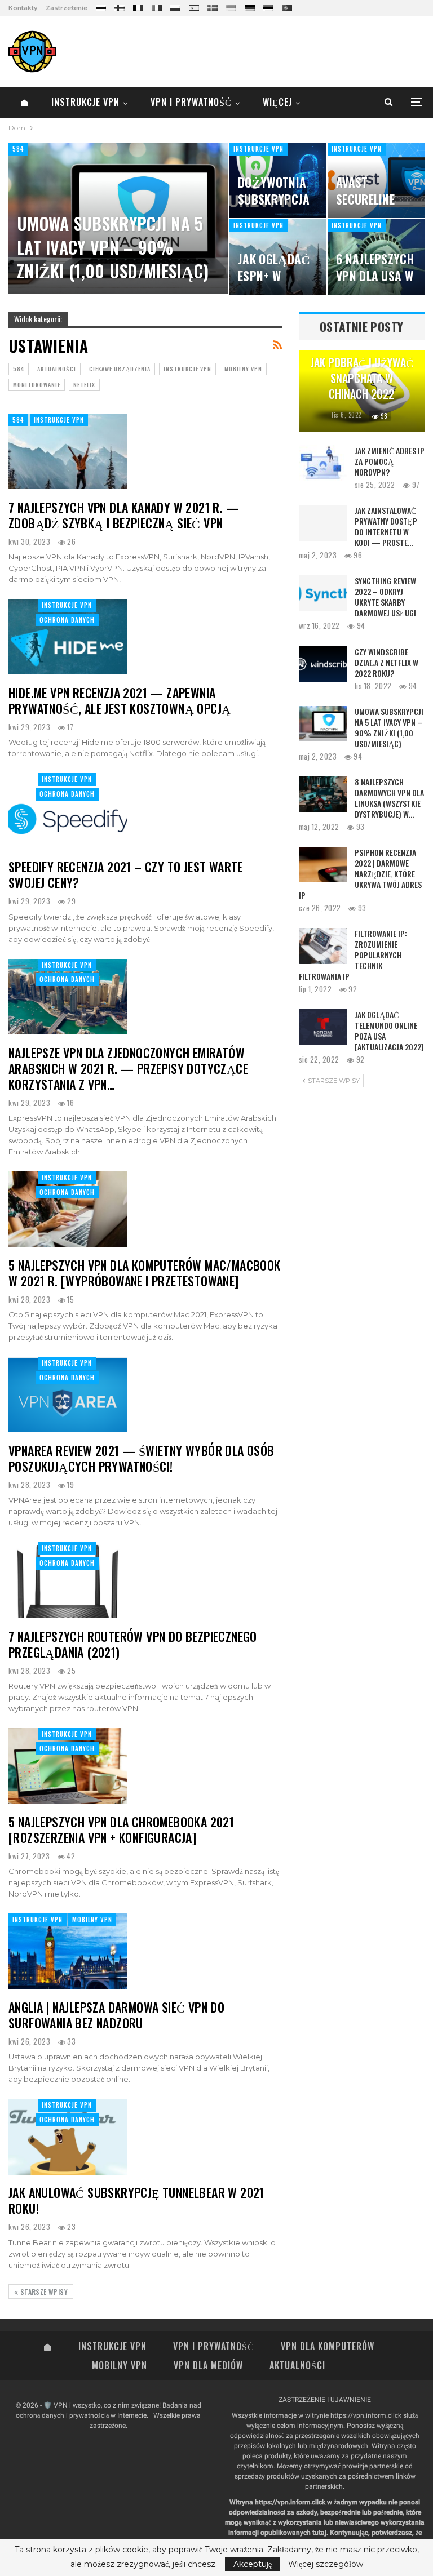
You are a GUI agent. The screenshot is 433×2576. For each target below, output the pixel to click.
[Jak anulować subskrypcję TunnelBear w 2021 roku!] (68, 2137)
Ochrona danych (67, 620)
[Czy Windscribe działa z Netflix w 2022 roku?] (323, 664)
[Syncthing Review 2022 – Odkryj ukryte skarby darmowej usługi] (323, 593)
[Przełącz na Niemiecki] (250, 6)
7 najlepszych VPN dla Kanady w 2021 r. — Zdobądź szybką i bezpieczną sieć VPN (124, 515)
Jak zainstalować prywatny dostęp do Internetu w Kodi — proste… (386, 526)
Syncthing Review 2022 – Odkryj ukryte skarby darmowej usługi (385, 597)
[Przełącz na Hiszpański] (194, 6)
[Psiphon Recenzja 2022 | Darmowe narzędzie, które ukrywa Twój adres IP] (323, 865)
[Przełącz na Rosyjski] (101, 6)
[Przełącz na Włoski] (157, 6)
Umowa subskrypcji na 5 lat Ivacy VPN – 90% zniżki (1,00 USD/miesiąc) (113, 247)
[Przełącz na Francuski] (138, 6)
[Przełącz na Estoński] (268, 6)
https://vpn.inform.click (366, 2415)
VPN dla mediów (208, 2365)
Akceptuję (253, 2564)
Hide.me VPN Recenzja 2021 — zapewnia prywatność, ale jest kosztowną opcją (120, 700)
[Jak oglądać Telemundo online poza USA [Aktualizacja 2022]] (323, 1027)
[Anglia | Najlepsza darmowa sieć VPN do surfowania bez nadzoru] (68, 1951)
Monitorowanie (37, 385)
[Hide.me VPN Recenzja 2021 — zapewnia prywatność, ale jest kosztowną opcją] (68, 637)
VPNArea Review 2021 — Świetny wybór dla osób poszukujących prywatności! (142, 1458)
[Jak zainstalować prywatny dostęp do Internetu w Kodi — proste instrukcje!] (323, 523)
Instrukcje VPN (85, 102)
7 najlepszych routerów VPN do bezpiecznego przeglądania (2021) (133, 1644)
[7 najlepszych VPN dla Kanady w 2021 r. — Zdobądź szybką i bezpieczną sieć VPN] (68, 451)
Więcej (277, 102)
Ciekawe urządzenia (120, 369)
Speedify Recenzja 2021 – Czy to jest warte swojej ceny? (126, 874)
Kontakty (23, 8)
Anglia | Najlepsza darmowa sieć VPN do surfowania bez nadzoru (116, 2015)
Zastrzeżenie (67, 8)
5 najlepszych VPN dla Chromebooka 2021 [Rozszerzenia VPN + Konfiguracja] (121, 1829)
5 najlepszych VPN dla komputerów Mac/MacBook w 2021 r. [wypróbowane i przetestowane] (145, 1273)
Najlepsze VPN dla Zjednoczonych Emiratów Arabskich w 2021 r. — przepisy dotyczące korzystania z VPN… (128, 1068)
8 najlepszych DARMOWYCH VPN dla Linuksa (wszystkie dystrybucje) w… (389, 798)
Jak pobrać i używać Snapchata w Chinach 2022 (362, 378)
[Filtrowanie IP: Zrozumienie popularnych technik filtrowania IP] (323, 946)
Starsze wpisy (43, 2292)
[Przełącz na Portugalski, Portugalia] (287, 6)
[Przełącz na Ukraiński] (231, 6)
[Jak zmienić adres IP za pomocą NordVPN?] (323, 463)
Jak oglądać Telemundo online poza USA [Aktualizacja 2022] (389, 1031)
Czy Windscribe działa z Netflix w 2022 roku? (386, 662)
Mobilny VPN (243, 369)
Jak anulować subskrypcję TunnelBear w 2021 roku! (136, 2200)
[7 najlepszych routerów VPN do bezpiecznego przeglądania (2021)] (68, 1580)
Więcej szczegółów (326, 2564)
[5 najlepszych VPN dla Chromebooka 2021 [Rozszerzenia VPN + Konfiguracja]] (68, 1766)
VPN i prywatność (191, 102)
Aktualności (57, 369)
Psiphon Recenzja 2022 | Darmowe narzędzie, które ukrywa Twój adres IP (360, 874)
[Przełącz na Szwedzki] (213, 6)
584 (18, 149)
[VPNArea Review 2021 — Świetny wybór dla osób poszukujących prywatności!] (68, 1394)
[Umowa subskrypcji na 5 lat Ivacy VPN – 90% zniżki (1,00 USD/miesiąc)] (323, 724)
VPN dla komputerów (328, 2346)
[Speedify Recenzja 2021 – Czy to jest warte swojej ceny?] (68, 811)
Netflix (84, 385)
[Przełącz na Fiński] (120, 6)
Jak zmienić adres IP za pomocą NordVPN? (390, 461)
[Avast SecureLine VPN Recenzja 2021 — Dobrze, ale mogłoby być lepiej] (376, 180)
